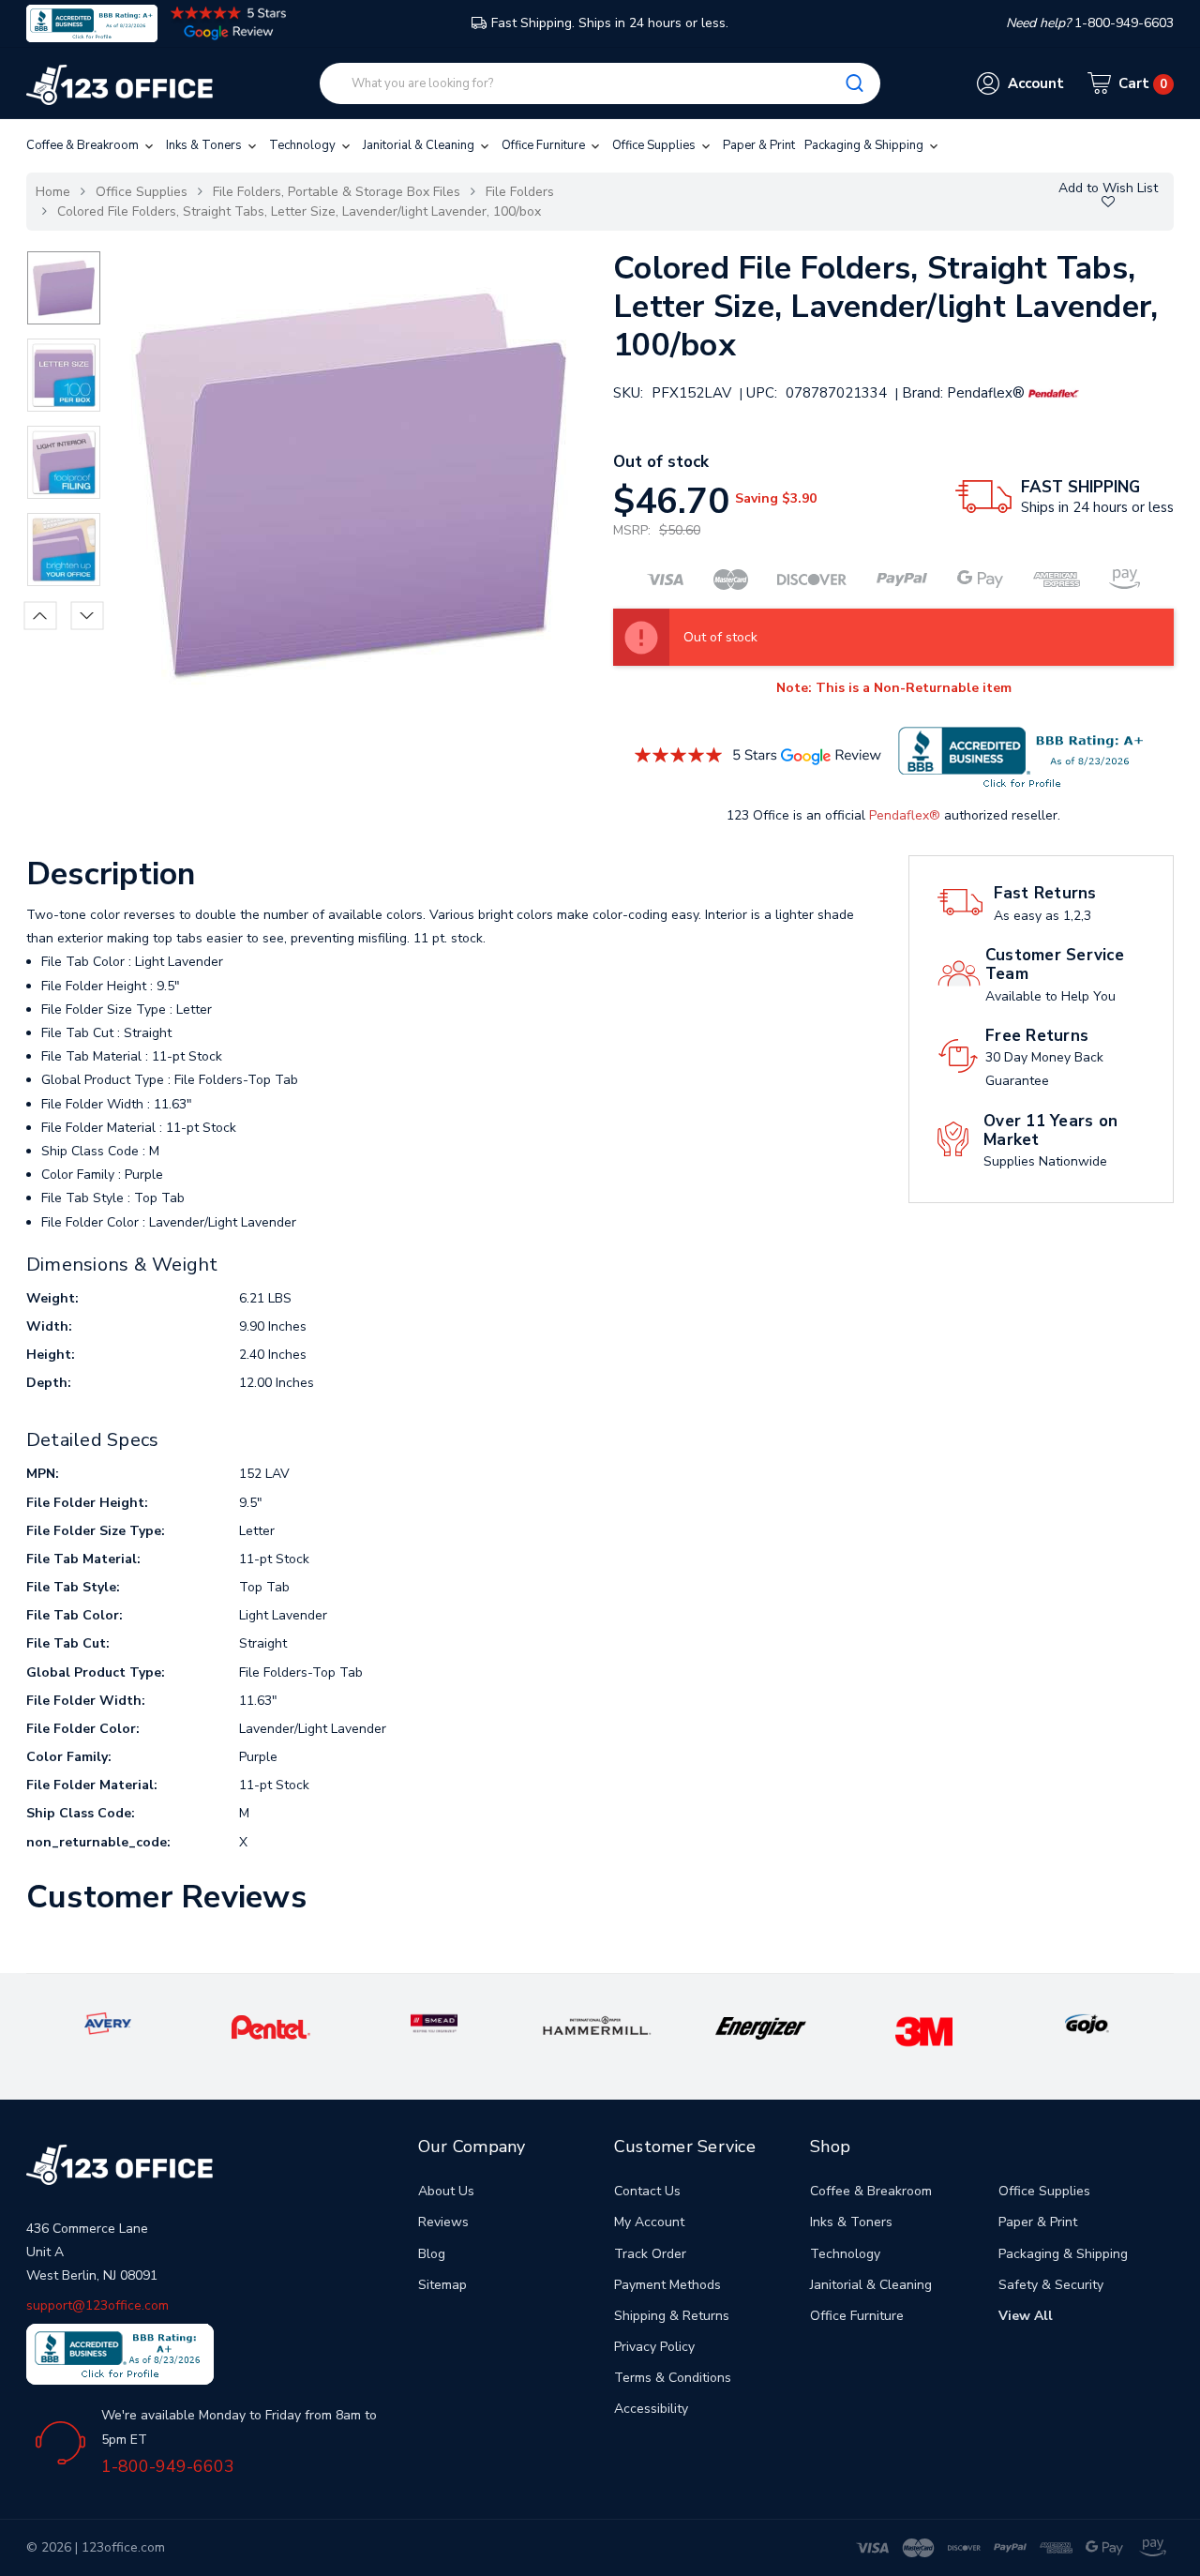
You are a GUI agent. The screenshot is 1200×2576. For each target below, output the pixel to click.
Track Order (650, 2254)
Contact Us (647, 2191)
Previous (40, 615)
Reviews (443, 2222)
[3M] (924, 2031)
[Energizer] (761, 2027)
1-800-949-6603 (168, 2466)
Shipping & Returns (672, 2316)
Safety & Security (1051, 2285)
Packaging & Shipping (865, 145)
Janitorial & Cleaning (420, 145)
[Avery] (108, 2023)
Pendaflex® (905, 815)
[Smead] (434, 2023)
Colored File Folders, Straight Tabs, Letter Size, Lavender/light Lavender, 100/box (299, 211)
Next (87, 615)
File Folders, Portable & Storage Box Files (337, 192)
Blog (432, 2254)
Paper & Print (759, 145)
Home (53, 192)
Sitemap (442, 2285)
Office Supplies (655, 145)
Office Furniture (545, 145)
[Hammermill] (598, 2025)
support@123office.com (97, 2305)
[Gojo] (1087, 2023)
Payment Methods (667, 2285)
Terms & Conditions (673, 2378)
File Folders (520, 192)
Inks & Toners (205, 145)
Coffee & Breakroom (84, 145)
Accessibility (651, 2409)
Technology (304, 145)
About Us (446, 2191)
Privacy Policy (654, 2347)
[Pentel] (271, 2026)
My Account (649, 2222)
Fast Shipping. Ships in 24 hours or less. (610, 23)
